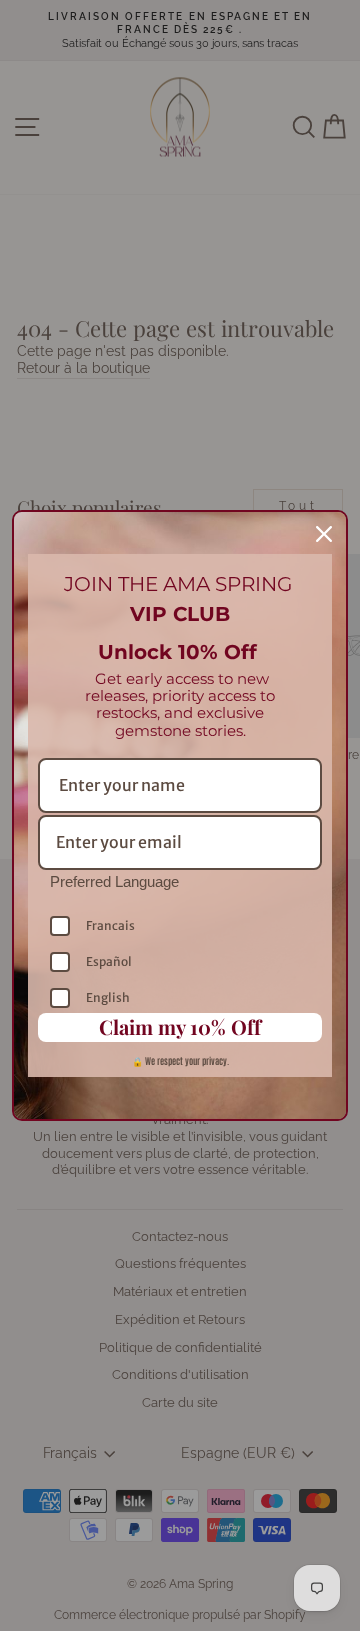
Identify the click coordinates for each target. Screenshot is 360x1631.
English (108, 997)
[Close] (324, 534)
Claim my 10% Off (180, 1026)
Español (109, 961)
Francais (110, 925)
